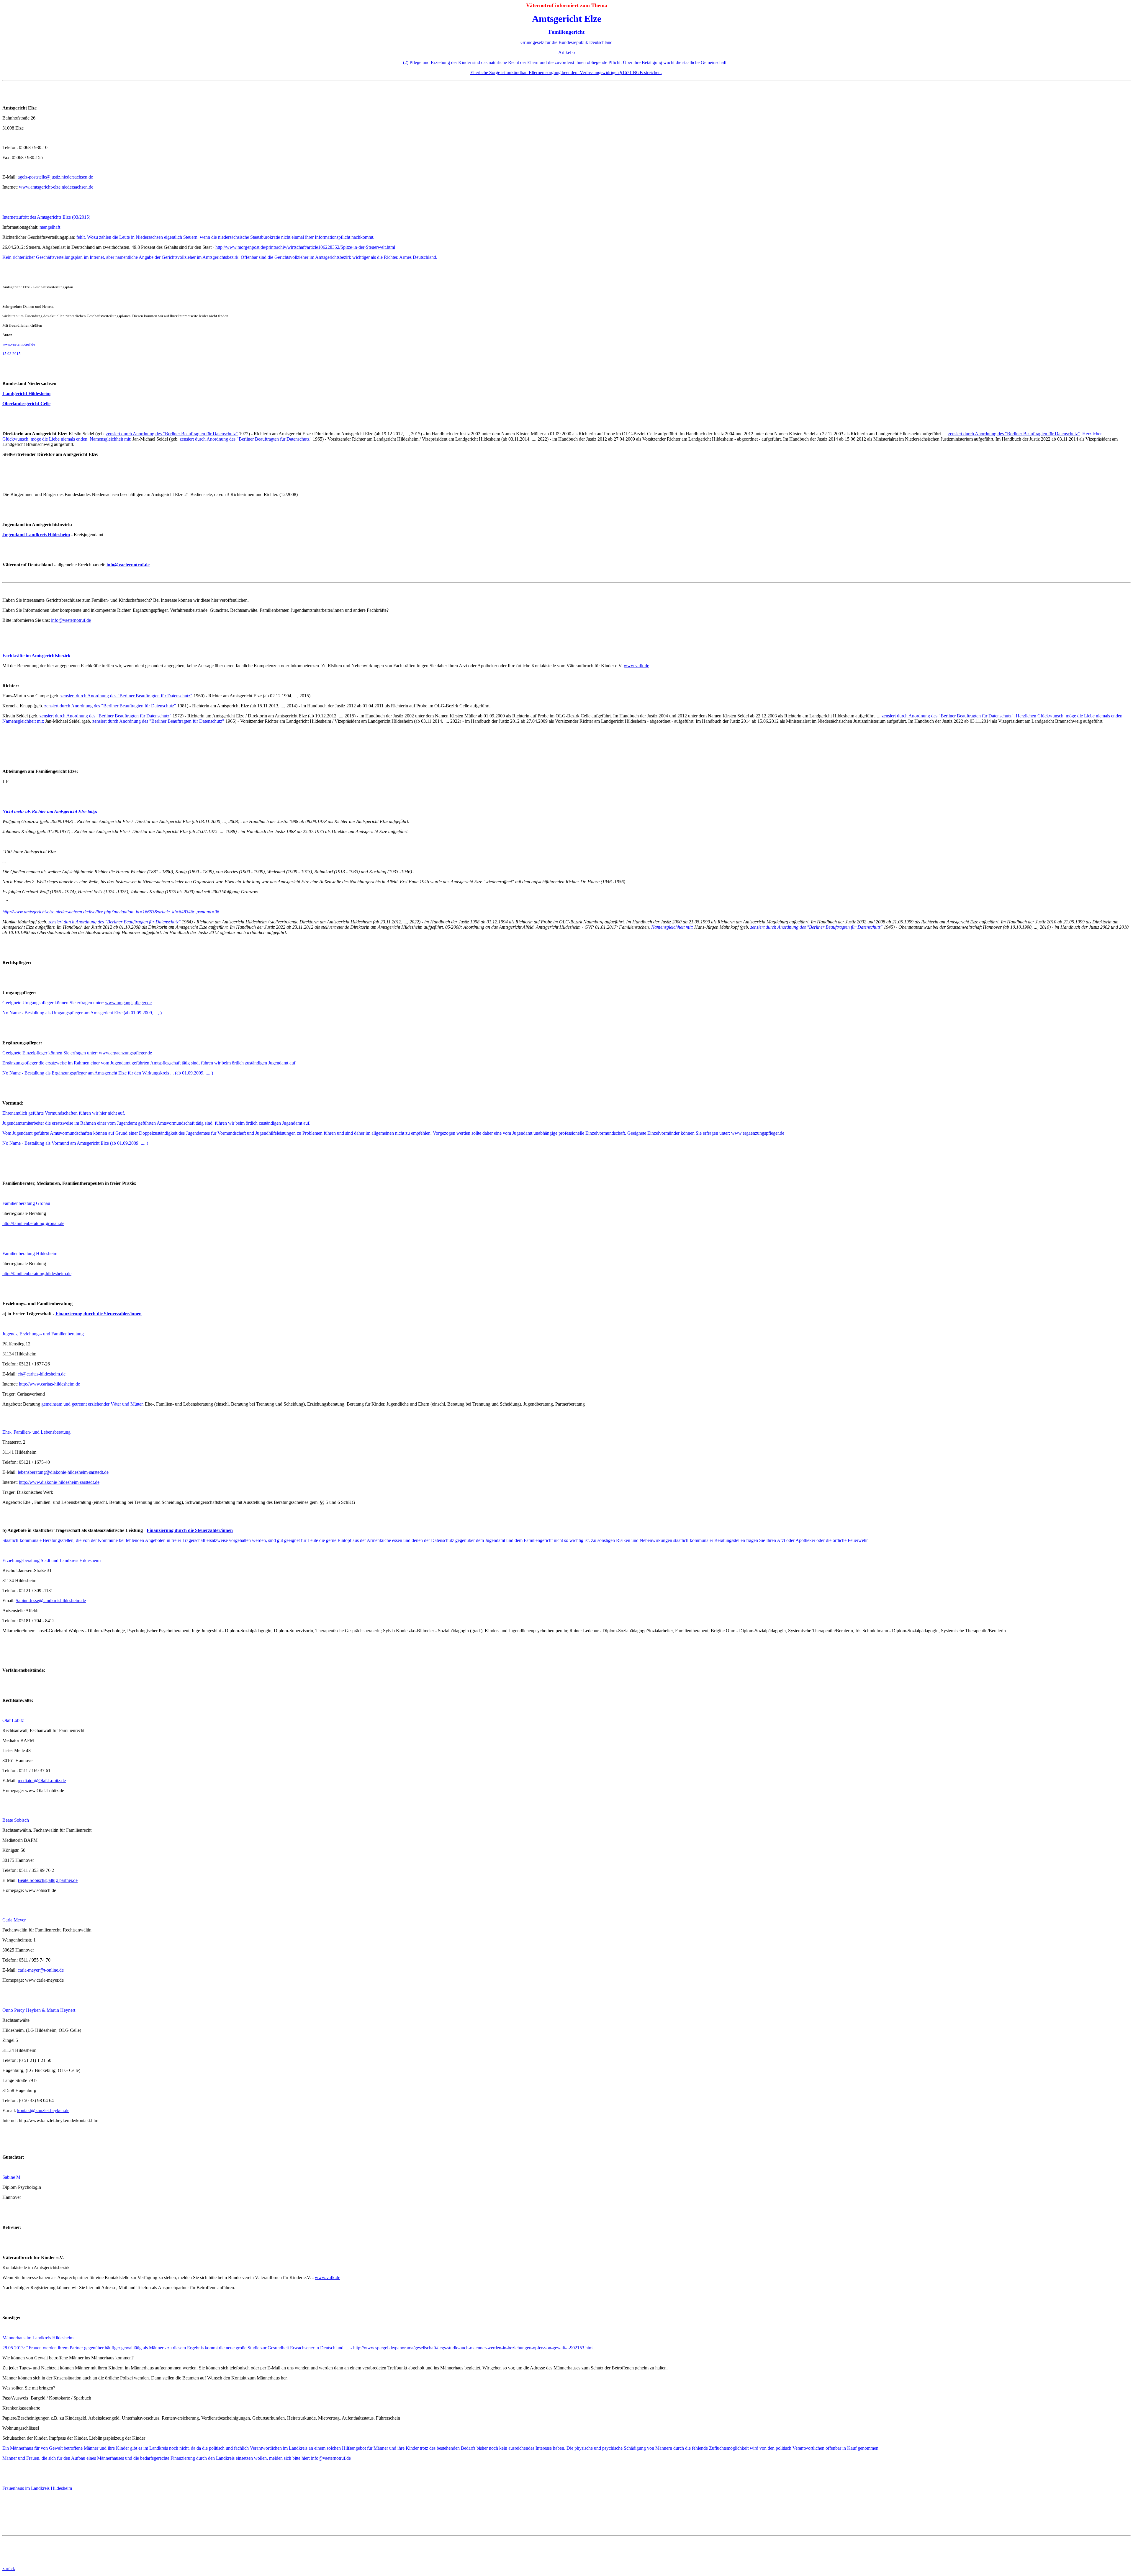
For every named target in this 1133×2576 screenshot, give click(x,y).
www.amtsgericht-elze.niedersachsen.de (56, 187)
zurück (9, 2568)
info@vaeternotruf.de (128, 565)
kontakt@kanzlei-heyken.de (43, 2110)
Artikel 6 (566, 52)
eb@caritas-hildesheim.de (42, 1374)
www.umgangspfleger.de (128, 1003)
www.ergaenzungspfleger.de (125, 1053)
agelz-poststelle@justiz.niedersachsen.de (55, 177)
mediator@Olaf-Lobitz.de (42, 1781)
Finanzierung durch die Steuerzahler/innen (99, 1314)
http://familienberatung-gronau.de (33, 1223)
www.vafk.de (636, 666)
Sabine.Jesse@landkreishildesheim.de (51, 1601)
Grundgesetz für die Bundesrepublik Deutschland (566, 42)
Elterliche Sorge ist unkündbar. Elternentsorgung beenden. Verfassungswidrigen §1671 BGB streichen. (566, 72)
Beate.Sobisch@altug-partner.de (48, 1880)
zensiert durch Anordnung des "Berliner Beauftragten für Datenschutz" (172, 434)
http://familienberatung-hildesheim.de (37, 1274)
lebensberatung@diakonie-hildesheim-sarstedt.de (63, 1472)
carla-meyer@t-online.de (41, 1970)
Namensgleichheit (106, 439)
